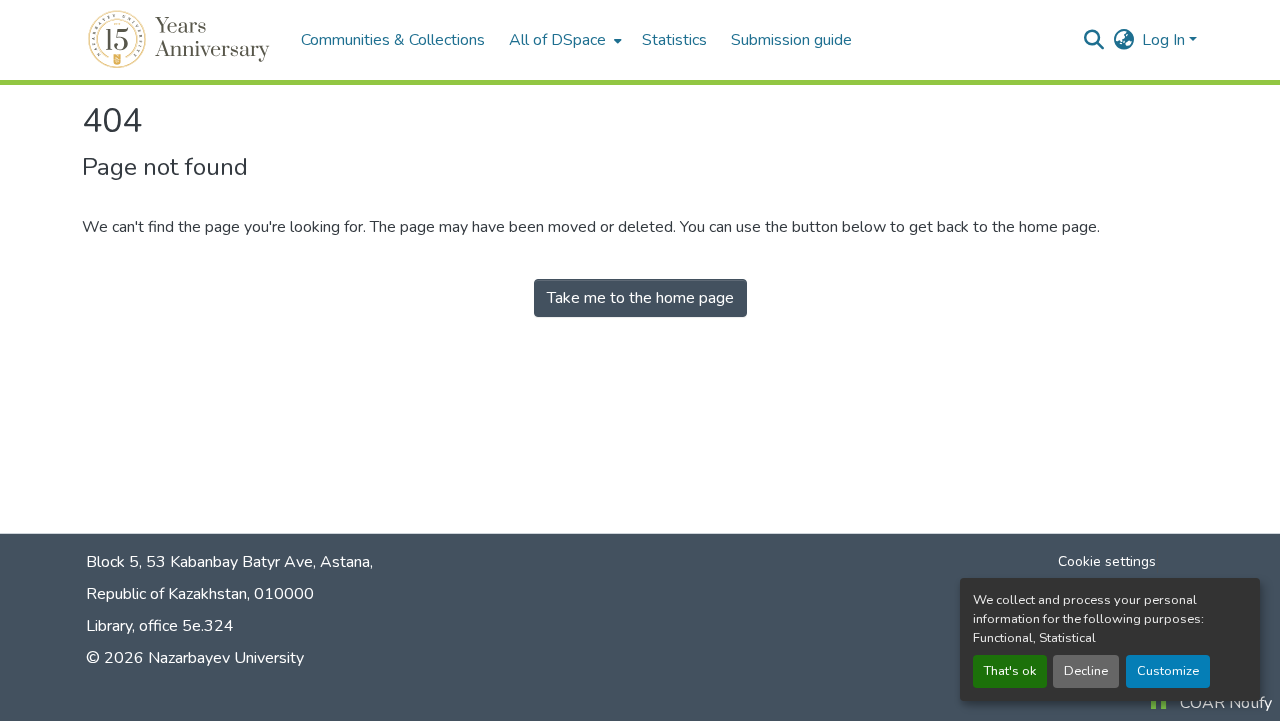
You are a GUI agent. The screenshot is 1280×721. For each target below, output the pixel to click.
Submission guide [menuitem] (791, 40)
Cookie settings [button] (1107, 561)
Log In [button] (1165, 40)
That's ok (1010, 671)
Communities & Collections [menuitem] (393, 40)
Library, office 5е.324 (160, 626)
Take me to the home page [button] (640, 298)
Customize (1168, 671)
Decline (1086, 671)
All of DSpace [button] (557, 40)
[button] (181, 40)
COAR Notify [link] (1226, 703)
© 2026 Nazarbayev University (195, 658)
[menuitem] (563, 40)
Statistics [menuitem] (674, 40)
